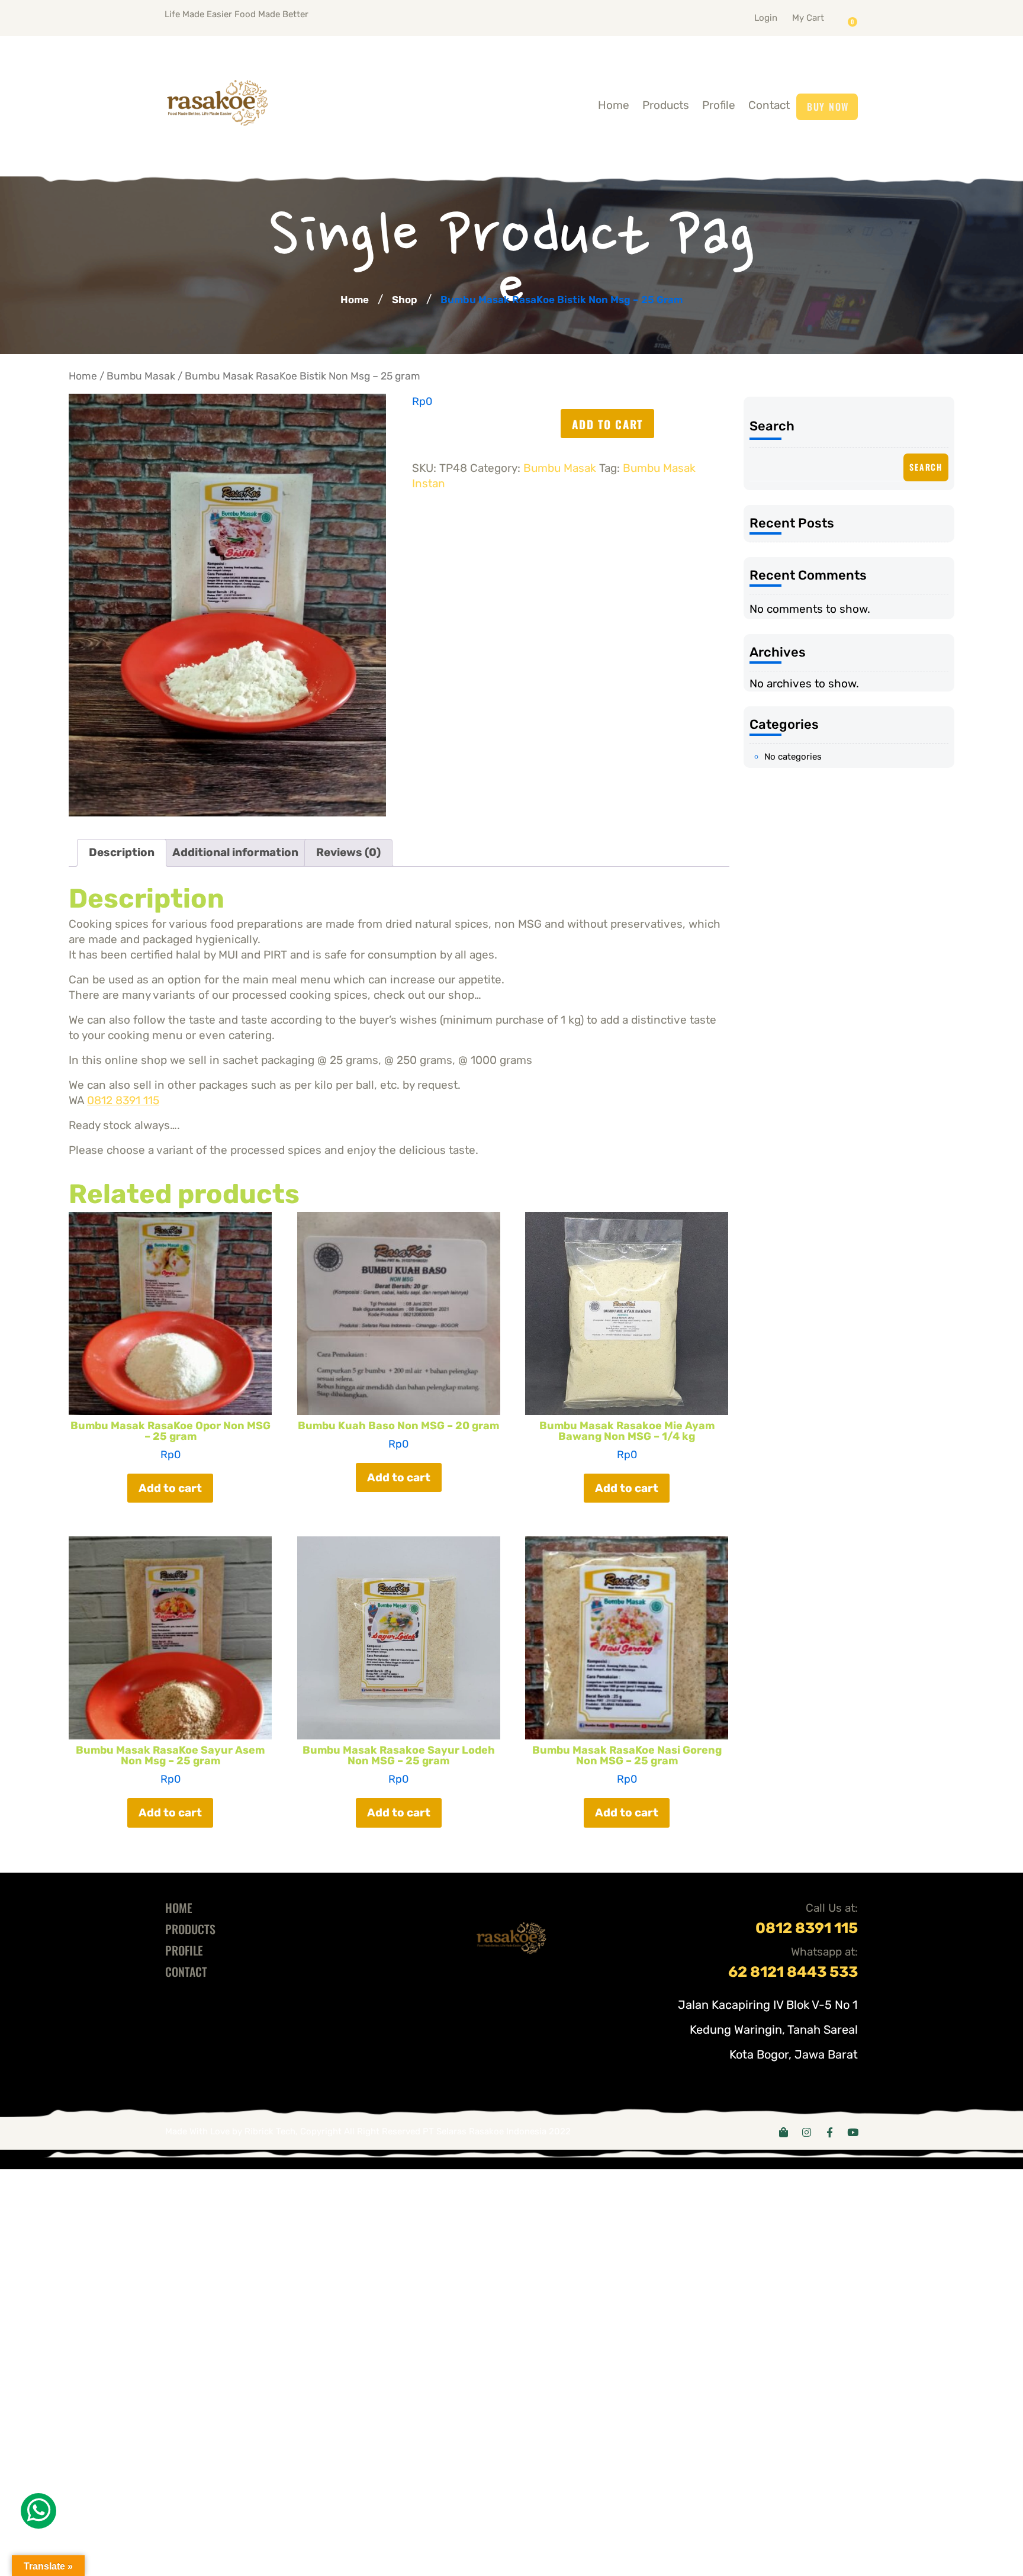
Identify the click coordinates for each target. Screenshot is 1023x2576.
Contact (769, 105)
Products (666, 105)
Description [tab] (122, 852)
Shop (405, 300)
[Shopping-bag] (784, 2132)
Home (614, 105)
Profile (719, 105)
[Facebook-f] (830, 2132)
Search (772, 426)
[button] (823, 15)
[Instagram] (807, 2132)
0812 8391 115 (123, 1100)
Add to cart (607, 424)
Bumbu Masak (141, 376)
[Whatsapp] (38, 2511)
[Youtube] (853, 2132)
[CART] (855, 18)
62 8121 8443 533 (793, 1972)
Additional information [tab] (235, 852)
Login (766, 18)
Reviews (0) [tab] (348, 852)
